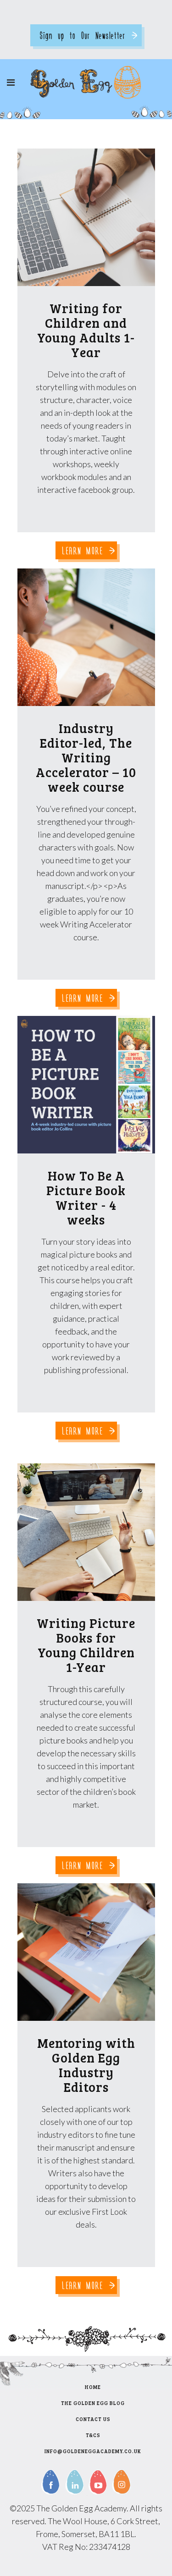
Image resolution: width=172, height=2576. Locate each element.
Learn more (83, 550)
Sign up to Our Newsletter (83, 35)
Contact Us (93, 2419)
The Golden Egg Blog (93, 2403)
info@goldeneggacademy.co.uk (93, 2451)
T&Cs (93, 2435)
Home (93, 2387)
